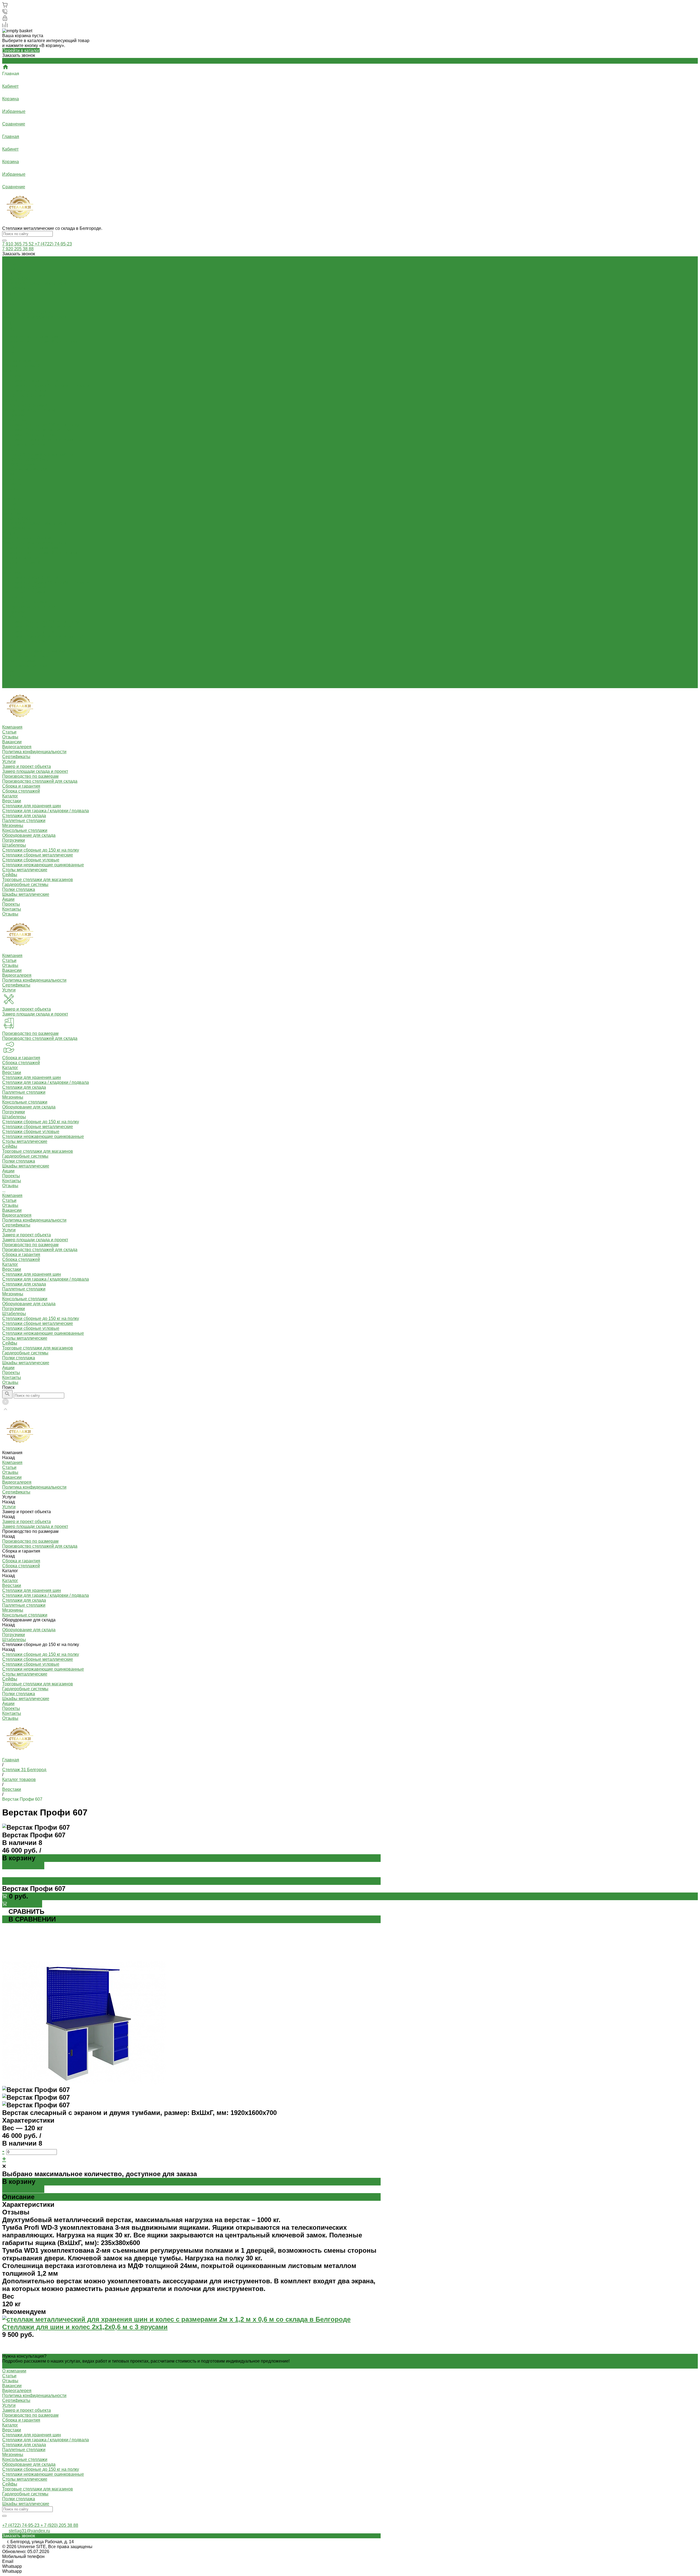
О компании (14, 2371)
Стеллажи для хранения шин (32, 381)
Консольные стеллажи (25, 405)
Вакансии (12, 273)
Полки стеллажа (19, 464)
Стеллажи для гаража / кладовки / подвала (46, 385)
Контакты (12, 681)
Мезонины (13, 400)
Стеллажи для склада (24, 390)
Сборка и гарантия (21, 361)
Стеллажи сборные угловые (31, 435)
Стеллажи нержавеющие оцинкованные (43, 440)
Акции (8, 671)
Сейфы (10, 449)
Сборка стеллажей (21, 366)
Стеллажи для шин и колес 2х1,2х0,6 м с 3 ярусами (85, 2327)
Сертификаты (16, 288)
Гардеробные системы (25, 459)
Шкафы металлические (26, 469)
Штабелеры (14, 420)
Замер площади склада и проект (35, 317)
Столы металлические (25, 445)
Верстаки (12, 376)
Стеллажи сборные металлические (38, 430)
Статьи (9, 264)
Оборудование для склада (29, 410)
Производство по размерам (30, 337)
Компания (12, 499)
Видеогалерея (17, 278)
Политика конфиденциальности (34, 283)
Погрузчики (14, 415)
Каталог (10, 567)
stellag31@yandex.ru (29, 2531)
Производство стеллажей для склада (40, 341)
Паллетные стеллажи (24, 395)
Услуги (9, 533)
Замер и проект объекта (27, 312)
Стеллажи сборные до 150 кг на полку (41, 425)
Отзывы (10, 269)
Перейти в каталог (21, 50)
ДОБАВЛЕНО (23, 1866)
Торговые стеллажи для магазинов (38, 454)
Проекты (11, 676)
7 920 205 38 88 (18, 249)
